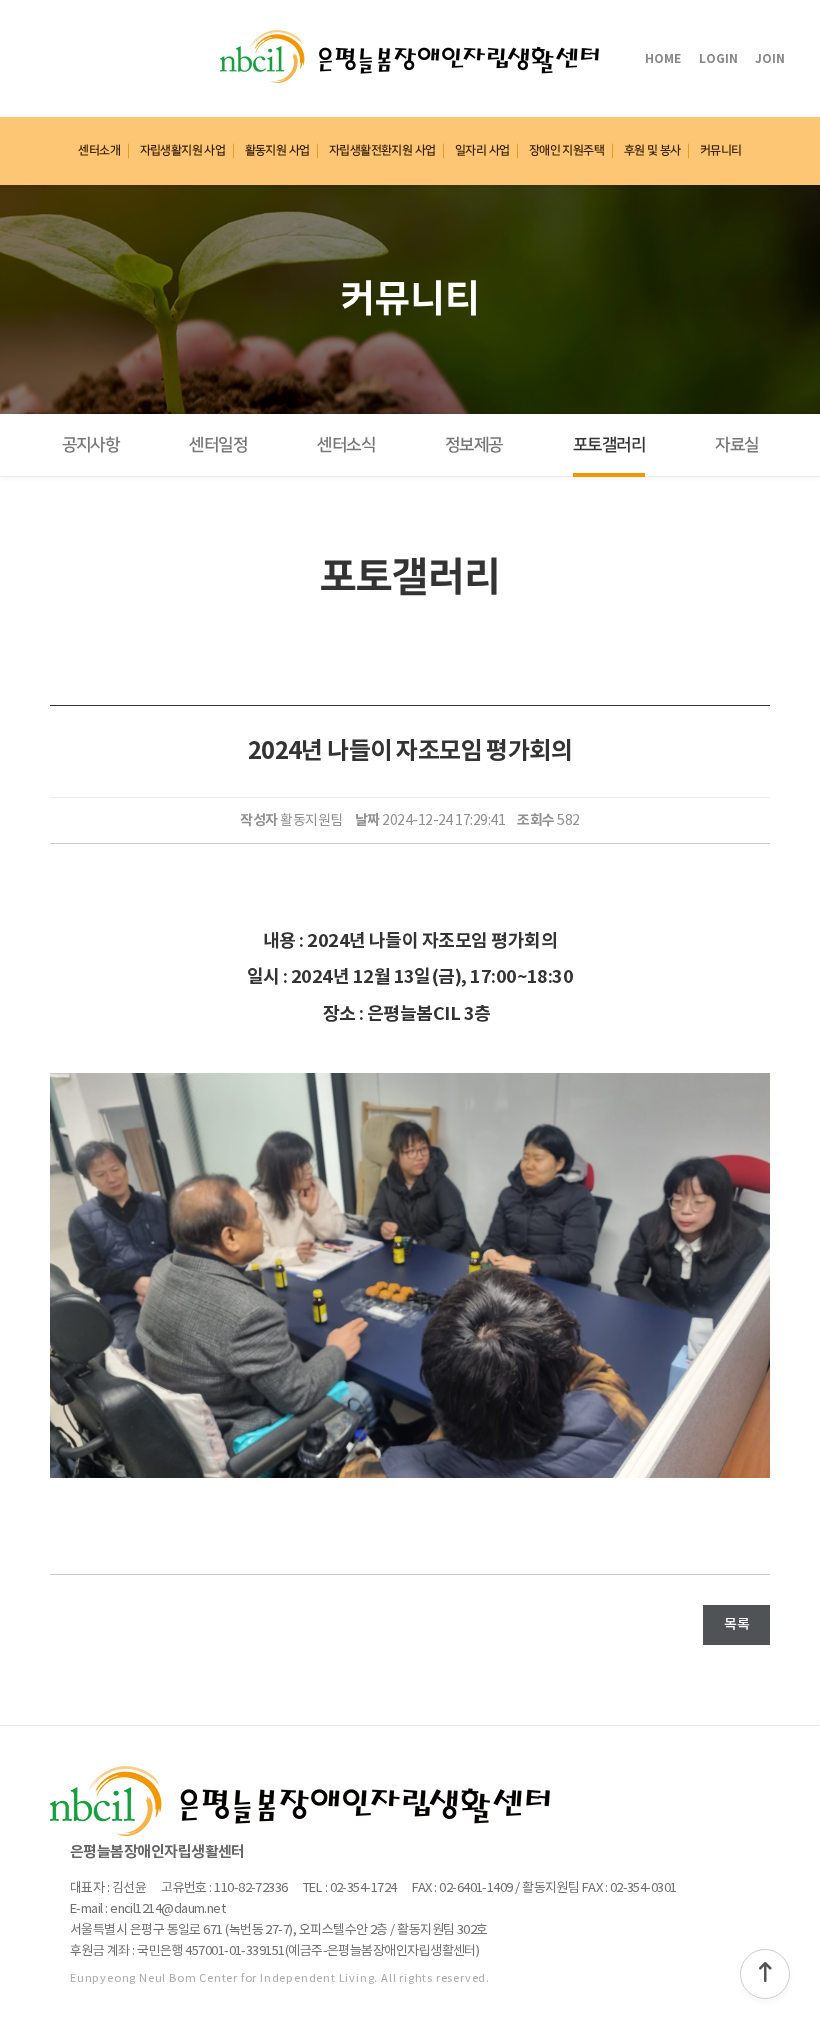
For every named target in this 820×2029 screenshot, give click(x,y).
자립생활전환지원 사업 (382, 150)
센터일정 (218, 445)
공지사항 (91, 445)
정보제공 (474, 445)
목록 (736, 1624)
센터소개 (99, 150)
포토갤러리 (609, 445)
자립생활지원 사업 (182, 150)
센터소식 (346, 445)
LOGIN (718, 59)
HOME (663, 59)
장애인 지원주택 (566, 150)
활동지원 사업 (277, 150)
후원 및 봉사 (652, 150)
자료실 (736, 445)
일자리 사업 (482, 150)
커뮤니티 (721, 150)
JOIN (770, 59)
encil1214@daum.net (167, 1909)
